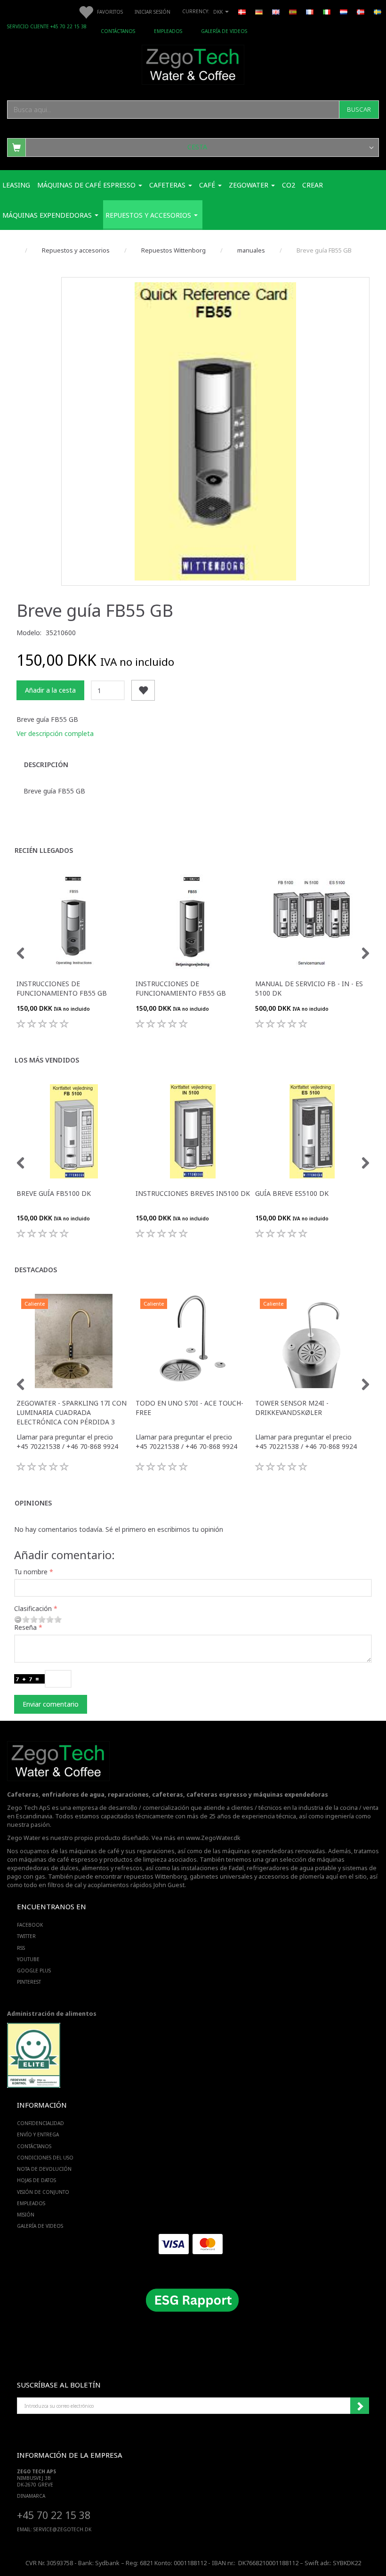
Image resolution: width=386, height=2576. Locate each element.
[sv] (378, 11)
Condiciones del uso (45, 2158)
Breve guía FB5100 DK (54, 1193)
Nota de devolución (44, 2169)
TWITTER (26, 1936)
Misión (26, 2215)
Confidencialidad (40, 2123)
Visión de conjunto (43, 2192)
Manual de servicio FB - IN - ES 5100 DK (309, 988)
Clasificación (33, 1608)
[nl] (344, 11)
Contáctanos (118, 31)
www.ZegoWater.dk (213, 1838)
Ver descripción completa (55, 733)
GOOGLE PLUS (34, 1971)
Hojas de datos (36, 2180)
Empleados (168, 31)
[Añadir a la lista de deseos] (143, 691)
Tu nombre (31, 1572)
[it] (327, 11)
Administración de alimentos (52, 2014)
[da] (242, 11)
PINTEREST (29, 1982)
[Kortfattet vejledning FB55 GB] (215, 431)
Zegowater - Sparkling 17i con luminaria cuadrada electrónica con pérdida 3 (72, 1412)
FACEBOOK (30, 1925)
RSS (21, 1948)
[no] (361, 11)
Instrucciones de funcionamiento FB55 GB (62, 988)
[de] (259, 11)
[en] (276, 11)
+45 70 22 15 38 (54, 2515)
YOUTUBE (28, 1959)
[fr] (310, 11)
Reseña (25, 1627)
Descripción (46, 765)
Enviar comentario (51, 1704)
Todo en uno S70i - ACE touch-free (189, 1408)
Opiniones (33, 1503)
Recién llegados (44, 850)
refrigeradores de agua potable (292, 1868)
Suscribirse (360, 2406)
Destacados (36, 1270)
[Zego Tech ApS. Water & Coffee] (193, 63)
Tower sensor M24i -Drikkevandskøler (292, 1408)
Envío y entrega (38, 2134)
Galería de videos (224, 31)
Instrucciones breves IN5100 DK (193, 1193)
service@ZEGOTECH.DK (62, 2529)
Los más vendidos (47, 1060)
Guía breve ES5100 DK (292, 1193)
